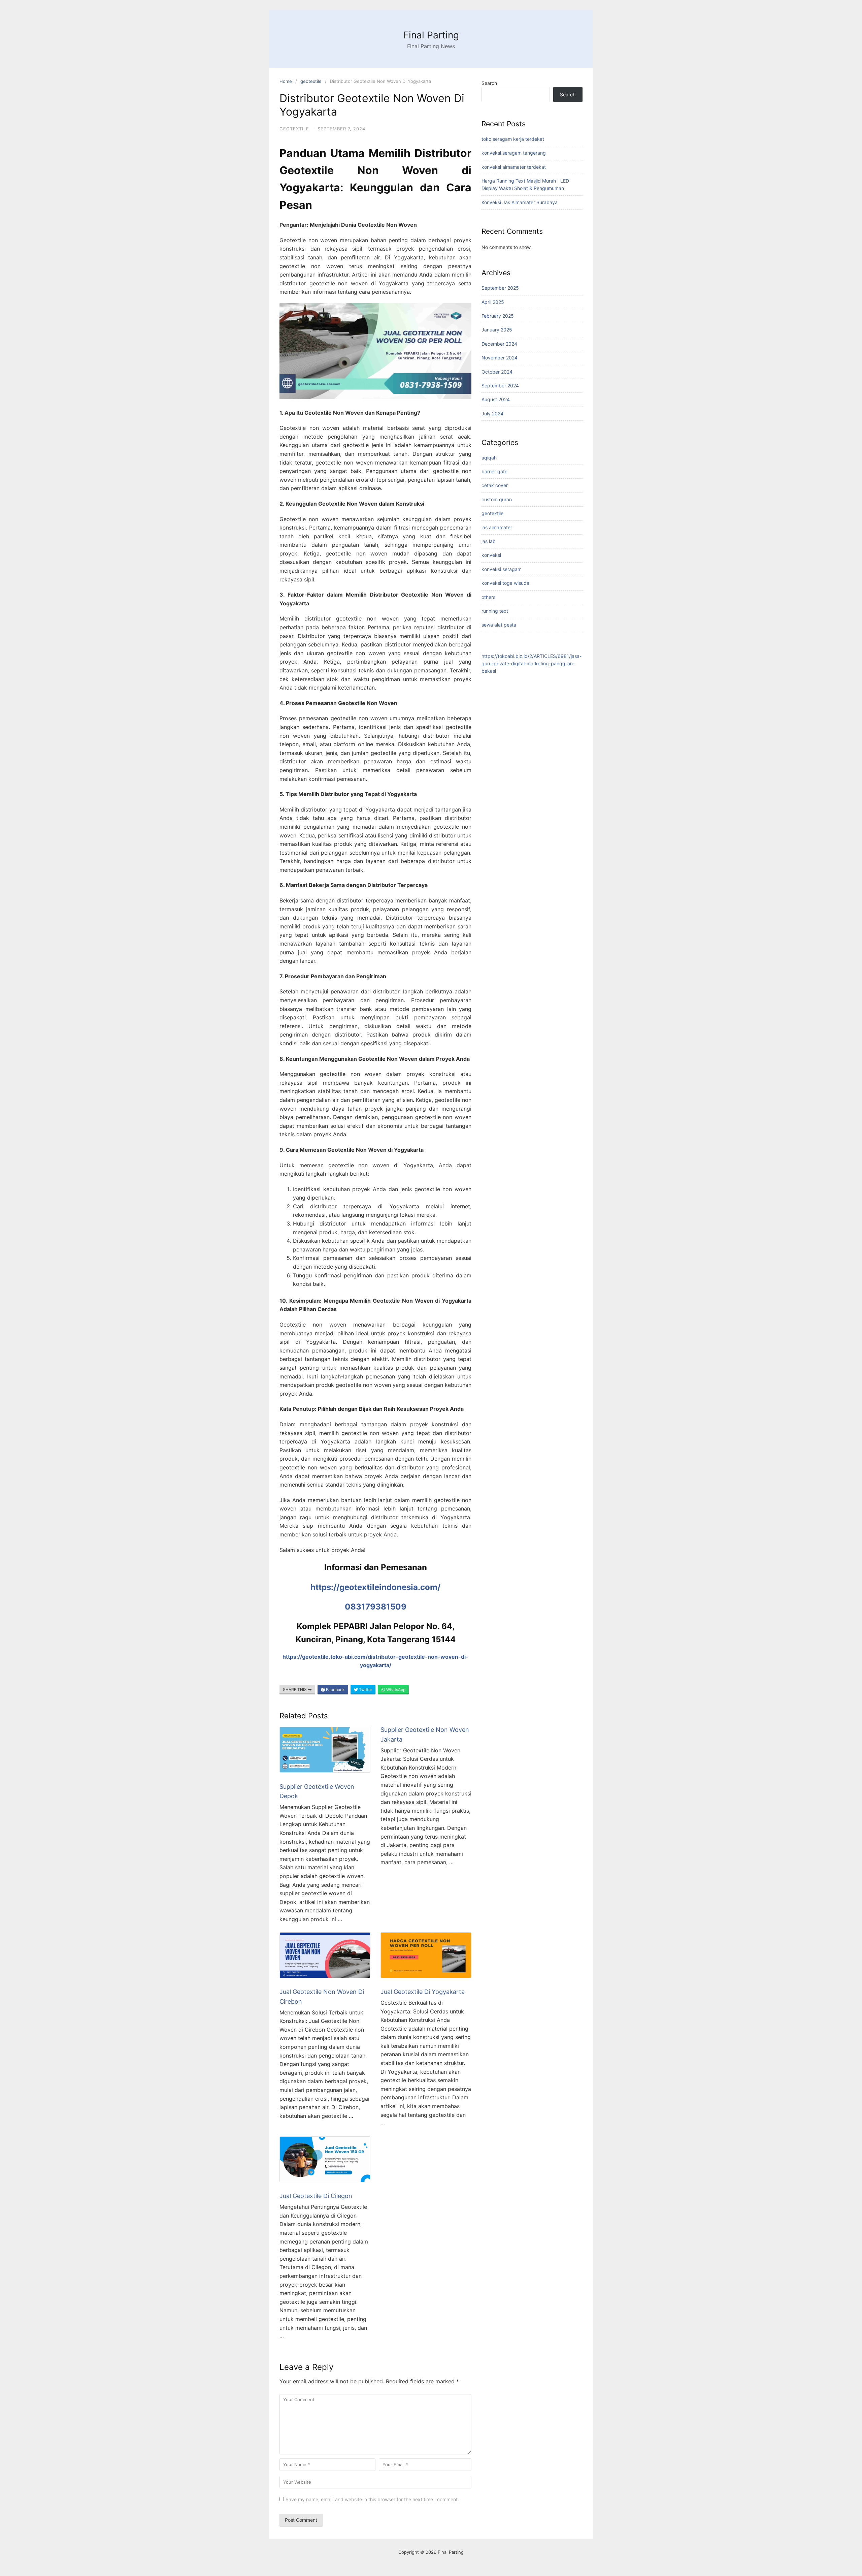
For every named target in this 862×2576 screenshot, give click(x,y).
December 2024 (499, 344)
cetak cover (495, 485)
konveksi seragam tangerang (514, 153)
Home (286, 81)
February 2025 (498, 316)
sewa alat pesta (499, 625)
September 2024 (500, 386)
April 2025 (493, 302)
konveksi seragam (502, 569)
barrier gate (494, 471)
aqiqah (489, 458)
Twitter (365, 1690)
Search (489, 83)
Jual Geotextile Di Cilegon (316, 2196)
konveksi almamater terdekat (514, 167)
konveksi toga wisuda (505, 583)
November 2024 (500, 358)
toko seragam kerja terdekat (513, 139)
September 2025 (500, 288)
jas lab (489, 541)
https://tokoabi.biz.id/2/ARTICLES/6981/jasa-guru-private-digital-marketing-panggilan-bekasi (532, 664)
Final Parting (431, 35)
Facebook (335, 1690)
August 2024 (496, 399)
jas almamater (497, 527)
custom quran (497, 499)
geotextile (311, 81)
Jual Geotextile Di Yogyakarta (423, 1992)
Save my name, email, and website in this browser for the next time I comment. (372, 2499)
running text (495, 611)
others (488, 597)
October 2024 (497, 372)
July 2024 (492, 414)
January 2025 (497, 330)
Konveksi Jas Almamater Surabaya (520, 202)
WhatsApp (395, 1690)
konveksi (491, 555)
